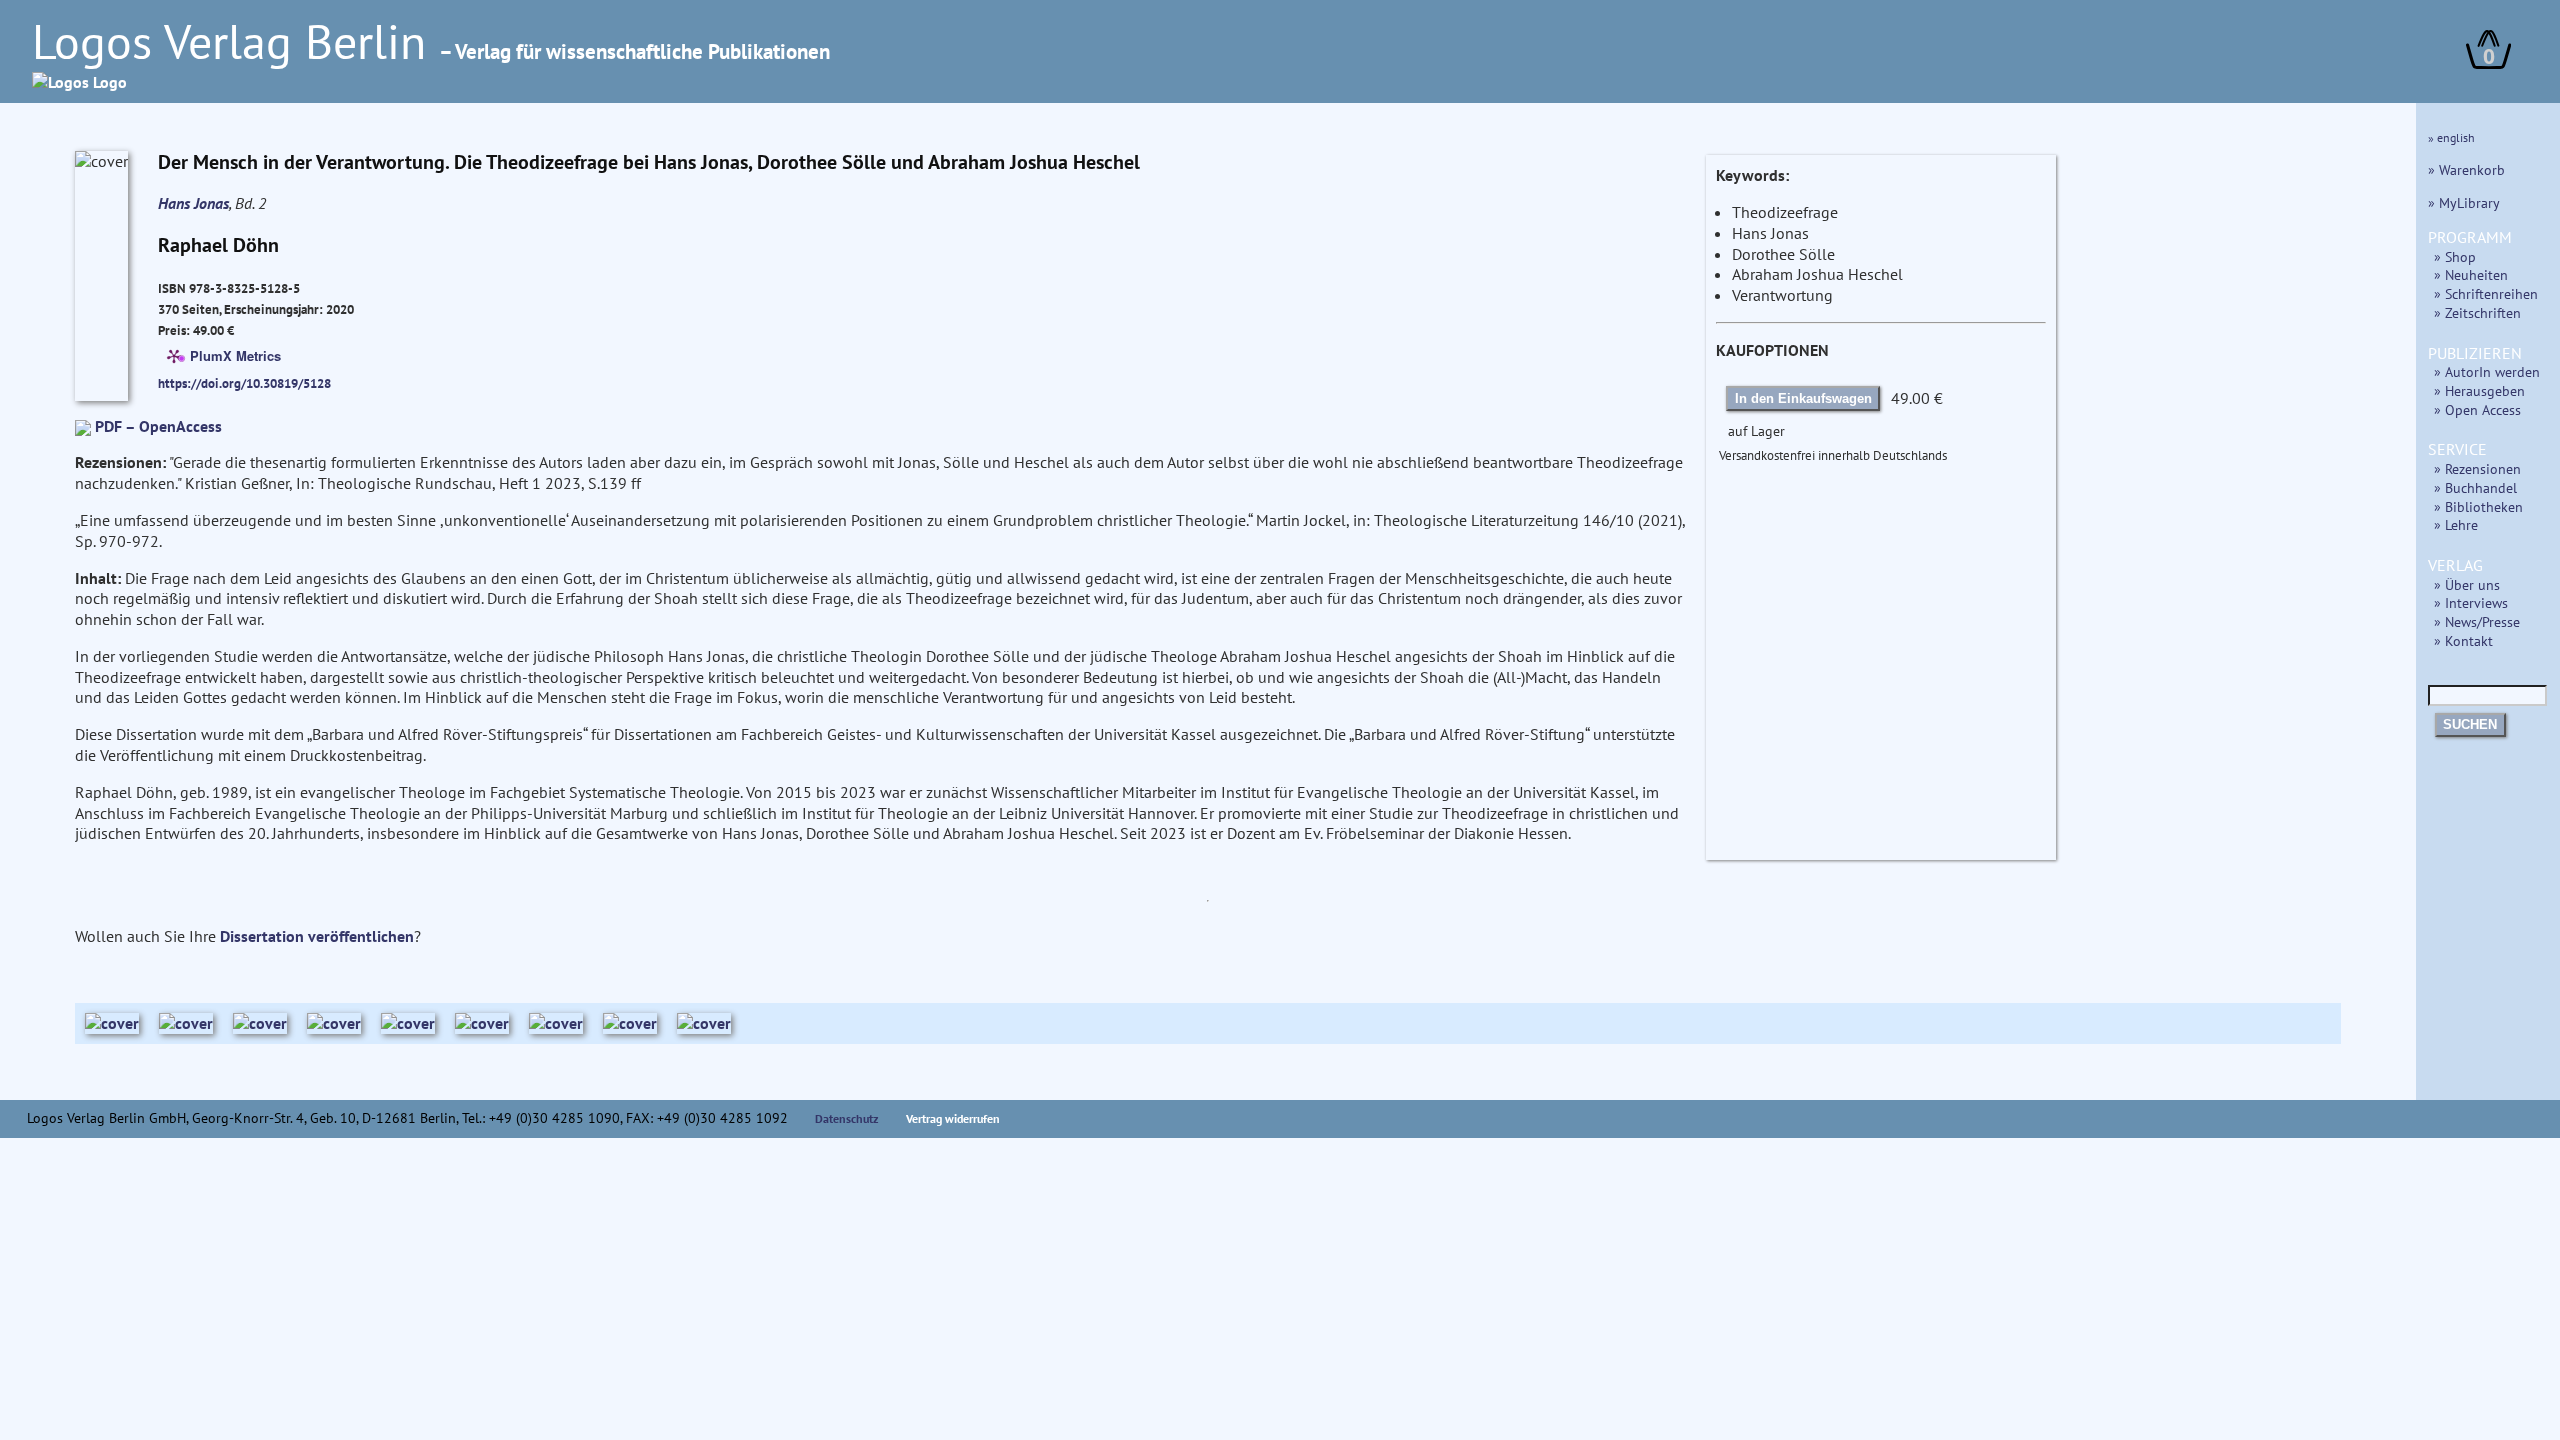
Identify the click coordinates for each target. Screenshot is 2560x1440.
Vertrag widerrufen (953, 1118)
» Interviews (2471, 602)
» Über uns (2467, 584)
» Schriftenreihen (2486, 293)
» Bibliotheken (2478, 506)
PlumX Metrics (235, 354)
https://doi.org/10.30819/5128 (244, 383)
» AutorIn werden (2487, 371)
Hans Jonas (193, 203)
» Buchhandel (2475, 487)
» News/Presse (2477, 621)
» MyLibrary (2464, 202)
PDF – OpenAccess (158, 426)
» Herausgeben (2479, 390)
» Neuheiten (2471, 274)
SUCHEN (2470, 724)
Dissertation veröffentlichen (317, 936)
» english (2451, 137)
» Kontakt (2463, 640)
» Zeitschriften (2477, 312)
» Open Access (2477, 409)
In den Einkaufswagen (1803, 398)
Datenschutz (847, 1118)
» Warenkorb (2466, 169)
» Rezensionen (2477, 468)
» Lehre (2456, 524)
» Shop (2455, 256)
